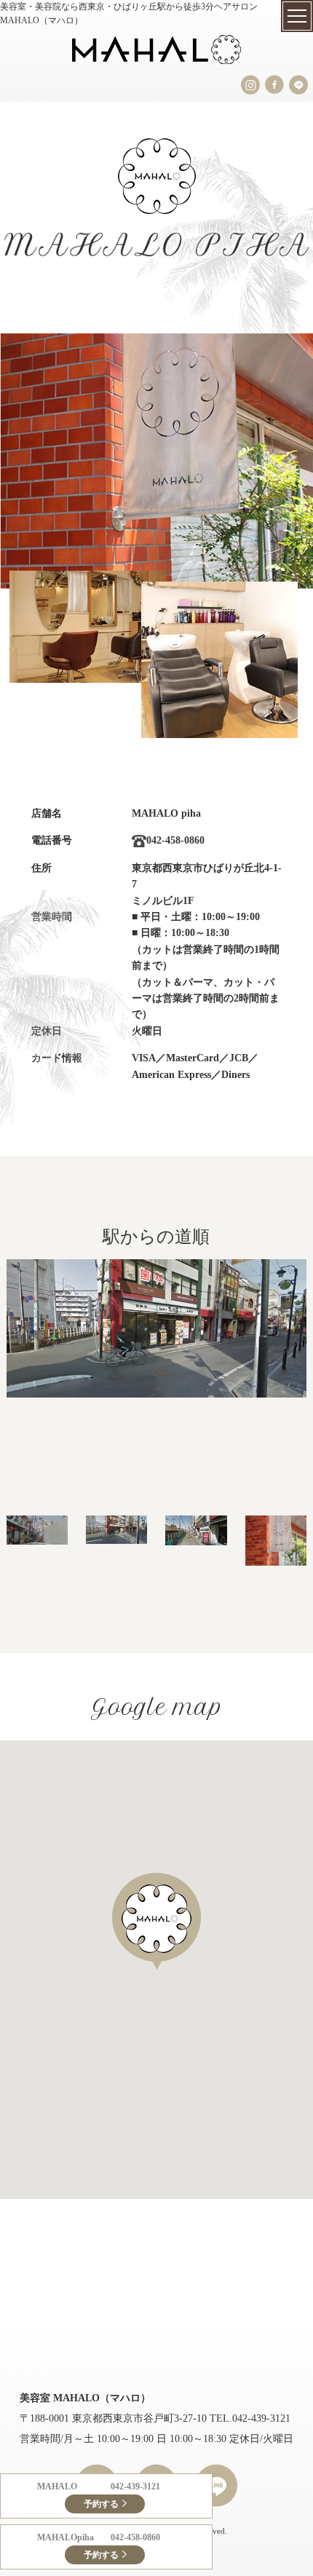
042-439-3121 (135, 2486)
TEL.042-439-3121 (250, 2418)
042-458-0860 (135, 2537)
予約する (101, 2504)
